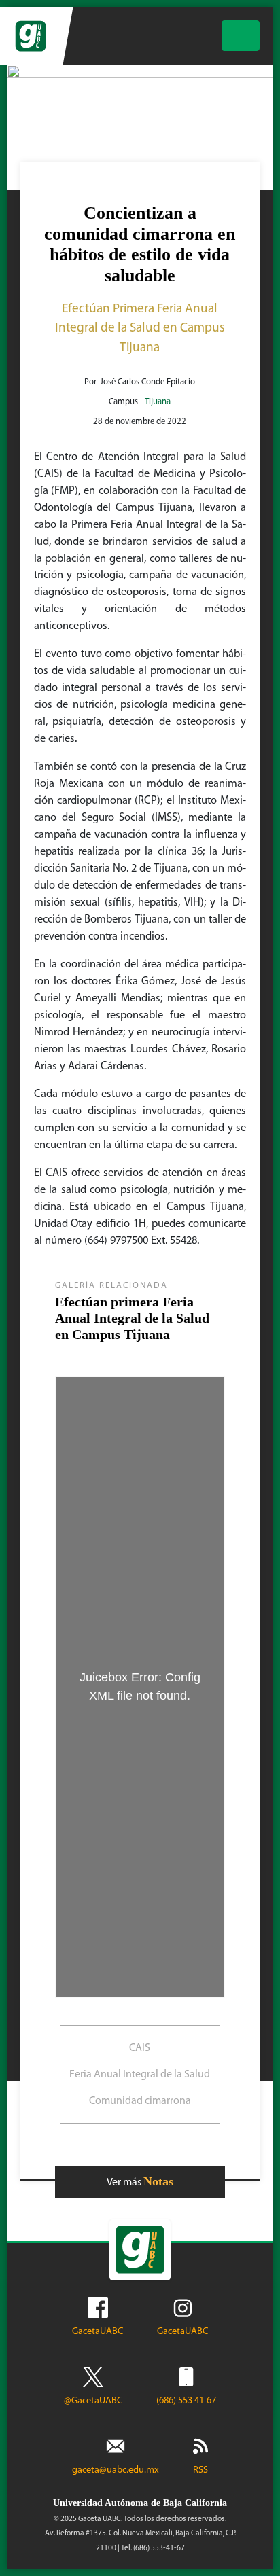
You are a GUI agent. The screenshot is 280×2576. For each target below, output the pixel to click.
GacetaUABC (98, 2332)
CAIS (140, 2048)
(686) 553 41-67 (186, 2401)
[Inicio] (32, 36)
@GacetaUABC (93, 2401)
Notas (158, 2181)
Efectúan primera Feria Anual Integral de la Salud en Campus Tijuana (132, 1318)
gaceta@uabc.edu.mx (116, 2470)
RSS (200, 2470)
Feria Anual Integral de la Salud (140, 2075)
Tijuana (158, 402)
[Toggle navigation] (241, 36)
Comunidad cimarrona (140, 2101)
